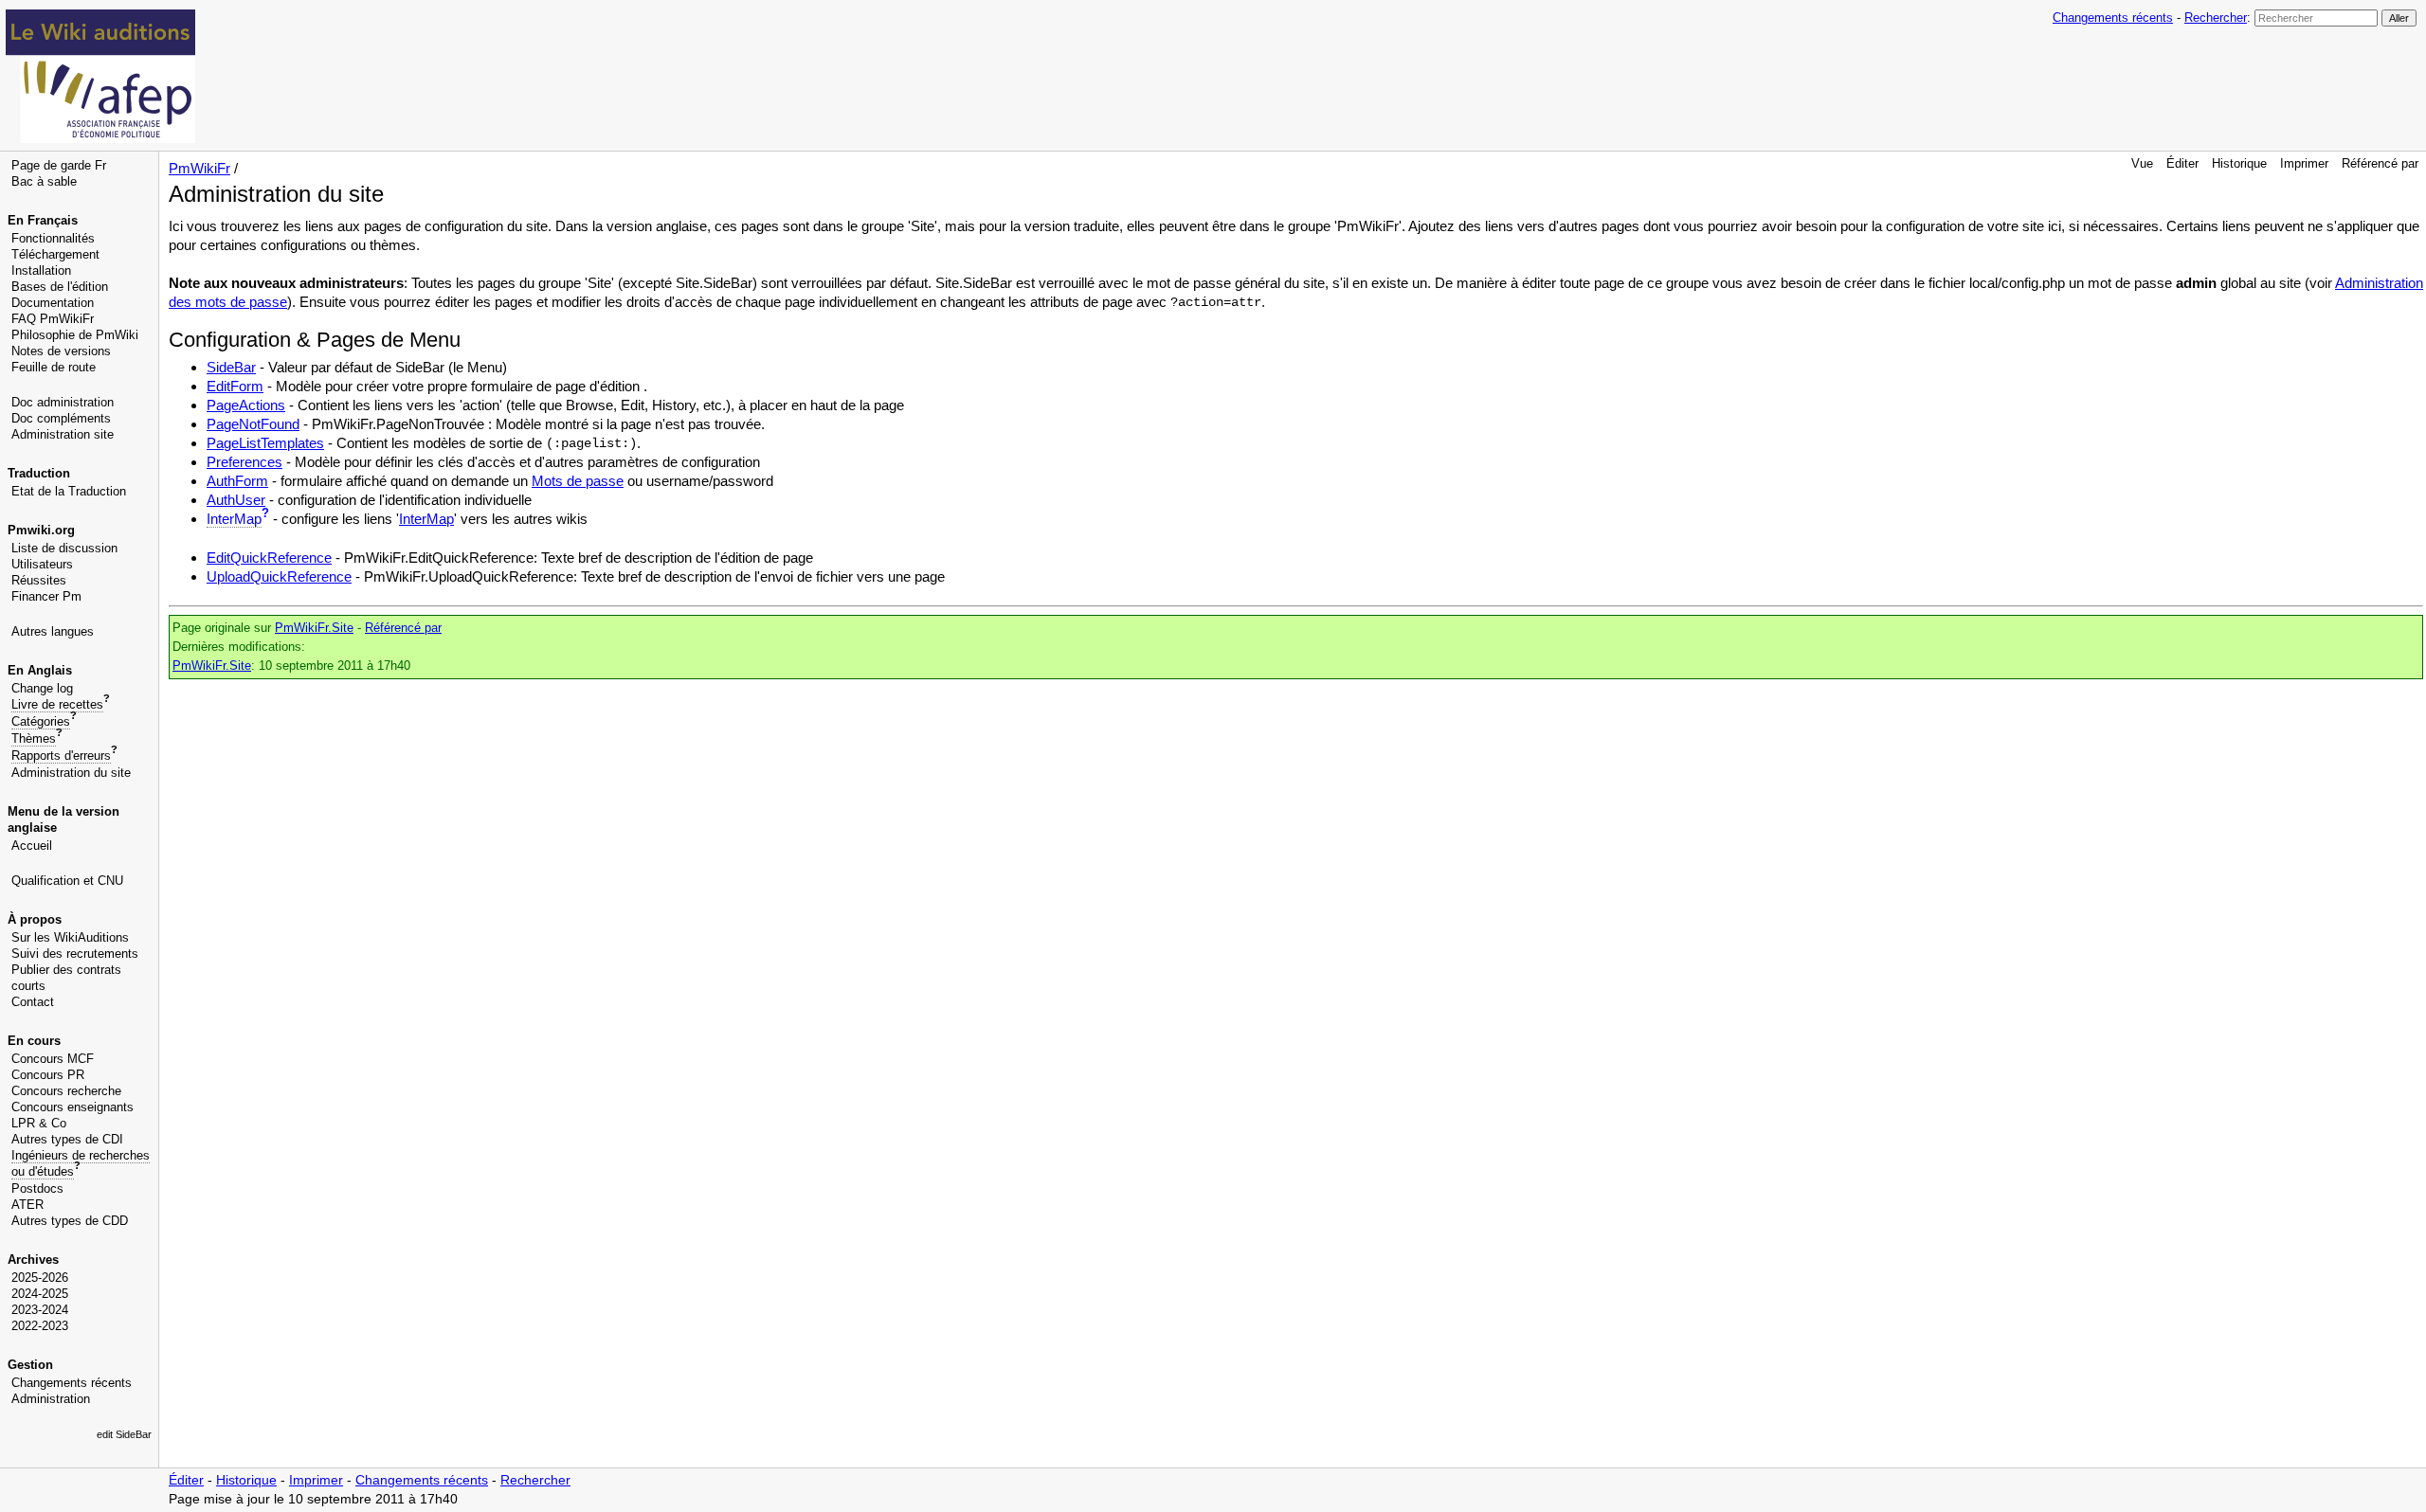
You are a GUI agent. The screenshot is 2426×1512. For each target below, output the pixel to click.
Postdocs (37, 1188)
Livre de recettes (57, 704)
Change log (42, 688)
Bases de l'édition (60, 287)
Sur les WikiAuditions (70, 937)
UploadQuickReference (279, 576)
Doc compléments (61, 418)
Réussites (39, 580)
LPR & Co (39, 1123)
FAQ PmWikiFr (53, 319)
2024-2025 (40, 1294)
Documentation (53, 303)
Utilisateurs (42, 564)
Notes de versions (61, 351)
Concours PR (48, 1075)
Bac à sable (44, 181)
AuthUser (236, 500)
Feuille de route (54, 367)
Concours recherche (66, 1091)
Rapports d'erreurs (61, 756)
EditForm (235, 386)
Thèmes (34, 738)
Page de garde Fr (59, 165)
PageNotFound (253, 424)
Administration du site (71, 773)
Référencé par (2380, 163)
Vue (2142, 163)
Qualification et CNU (67, 881)
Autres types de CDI (67, 1139)
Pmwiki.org (41, 530)
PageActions (246, 405)
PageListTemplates (265, 443)
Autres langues (53, 631)
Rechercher (2216, 18)
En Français (43, 220)
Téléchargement (55, 254)
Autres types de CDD (70, 1221)
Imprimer (2304, 163)
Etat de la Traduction (69, 491)
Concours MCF (53, 1059)
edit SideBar (124, 1434)
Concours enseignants (72, 1107)
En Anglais (40, 670)
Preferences (244, 462)
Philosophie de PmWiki (75, 335)
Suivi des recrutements (75, 954)
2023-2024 (40, 1310)
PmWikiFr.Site (314, 628)
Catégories (41, 721)
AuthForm (237, 481)
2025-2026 (40, 1278)
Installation (41, 270)
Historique (2239, 163)
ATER (27, 1205)
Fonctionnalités (53, 238)
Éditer (2182, 163)
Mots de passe (578, 481)
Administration (51, 1399)
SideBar (231, 367)
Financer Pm (46, 596)
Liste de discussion (64, 548)
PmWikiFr (199, 168)
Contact (33, 1002)
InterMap (234, 519)
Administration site (63, 434)
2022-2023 (40, 1326)
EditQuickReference (269, 558)
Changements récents (2113, 18)
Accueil (32, 846)
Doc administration (63, 402)
